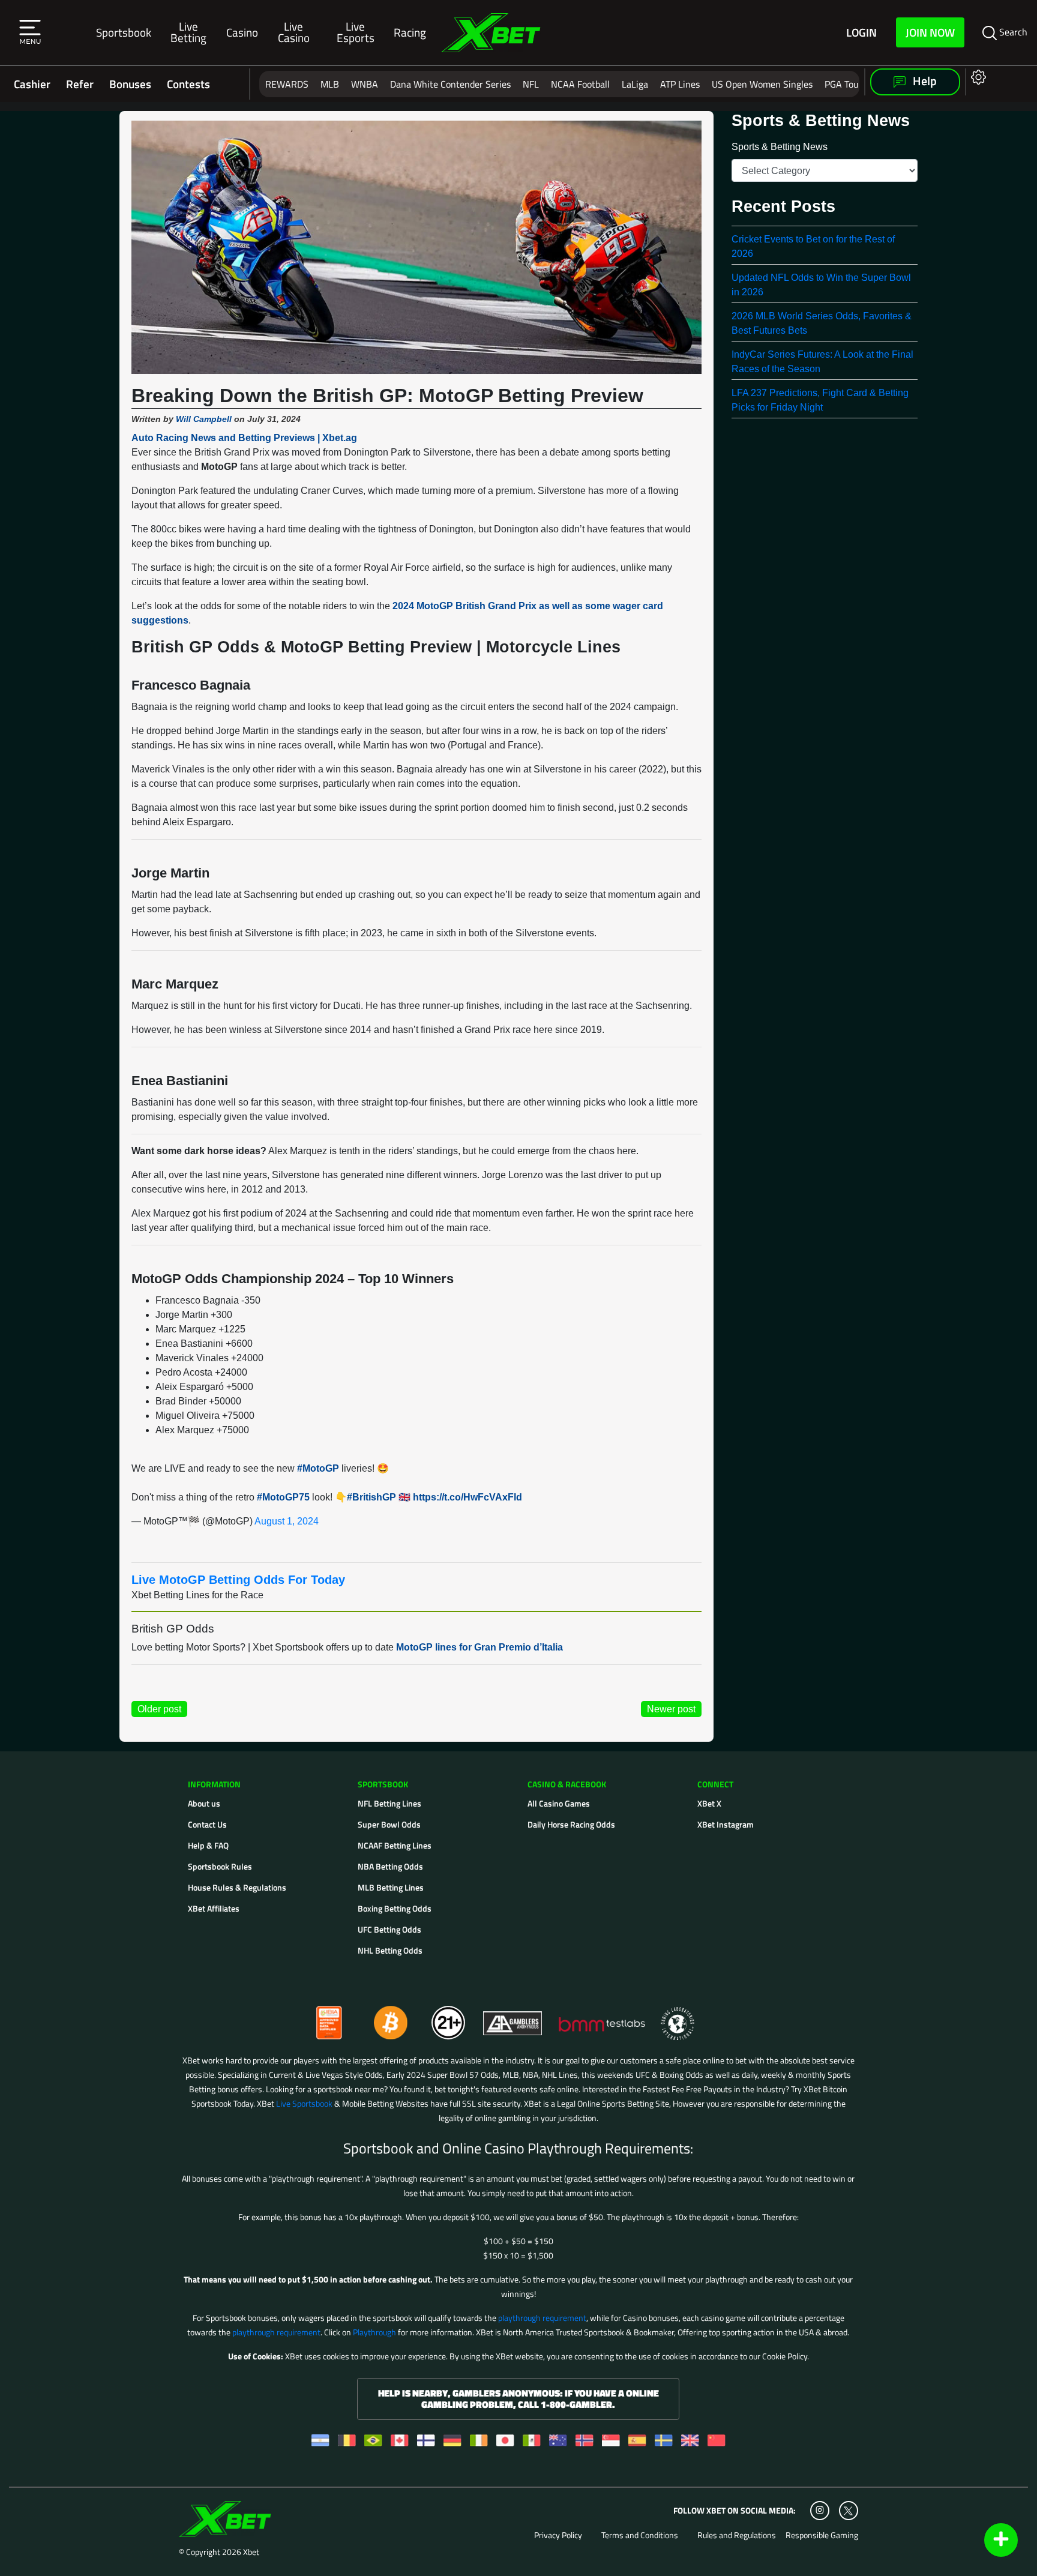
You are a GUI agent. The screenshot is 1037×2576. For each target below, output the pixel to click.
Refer (80, 84)
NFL (531, 84)
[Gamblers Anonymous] (513, 2018)
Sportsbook (124, 32)
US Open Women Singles (762, 84)
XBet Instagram (726, 1824)
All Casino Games (559, 1803)
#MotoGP (318, 1468)
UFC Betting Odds (389, 1929)
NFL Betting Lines (389, 1803)
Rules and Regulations (737, 2535)
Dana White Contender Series (450, 84)
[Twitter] (848, 2511)
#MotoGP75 (283, 1497)
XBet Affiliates (214, 1908)
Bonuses (130, 84)
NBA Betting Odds (390, 1866)
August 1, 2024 (287, 1521)
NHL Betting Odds (390, 1950)
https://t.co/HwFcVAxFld (467, 1497)
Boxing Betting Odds (395, 1908)
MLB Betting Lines (391, 1887)
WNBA (365, 84)
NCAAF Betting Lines (395, 1845)
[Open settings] (976, 77)
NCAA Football (580, 84)
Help (924, 81)
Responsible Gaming (822, 2535)
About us (204, 1803)
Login (861, 32)
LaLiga (635, 84)
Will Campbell (204, 419)
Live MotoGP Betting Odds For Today (238, 1580)
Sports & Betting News (780, 147)
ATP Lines (680, 84)
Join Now (930, 32)
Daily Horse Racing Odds (571, 1824)
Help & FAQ (208, 1845)
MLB (330, 84)
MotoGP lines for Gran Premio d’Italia (479, 1647)
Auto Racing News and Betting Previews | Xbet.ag (244, 438)
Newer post (671, 1709)
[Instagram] (820, 2511)
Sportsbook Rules (220, 1866)
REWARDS (287, 84)
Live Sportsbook (304, 2103)
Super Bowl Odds (389, 1824)
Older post (159, 1709)
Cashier (32, 84)
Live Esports (356, 32)
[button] (30, 32)
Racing (410, 32)
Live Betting (188, 32)
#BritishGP (371, 1497)
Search (1012, 32)
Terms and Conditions (640, 2535)
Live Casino (294, 32)
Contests (188, 84)
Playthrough (374, 2332)
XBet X (709, 1803)
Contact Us (207, 1824)
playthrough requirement (542, 2318)
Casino (242, 32)
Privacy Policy (558, 2535)
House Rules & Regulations (237, 1887)
